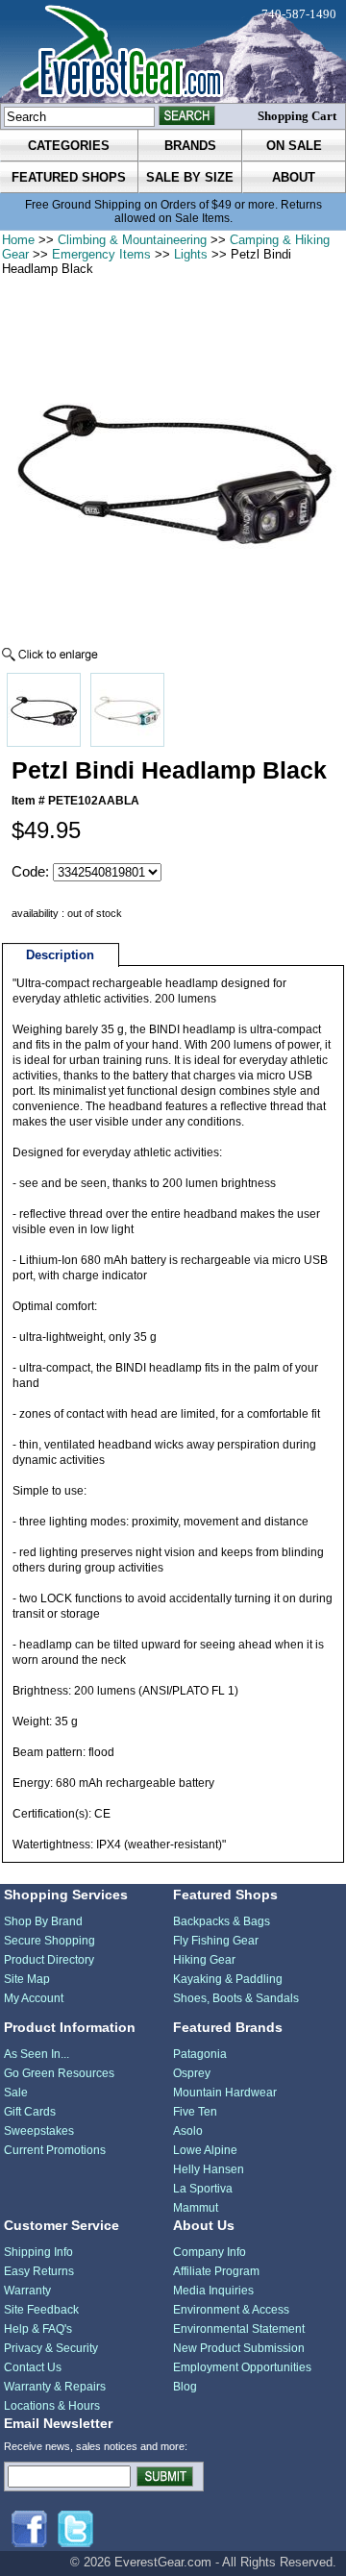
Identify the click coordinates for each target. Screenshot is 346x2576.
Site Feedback (41, 2310)
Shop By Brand (43, 1921)
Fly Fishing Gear (216, 1941)
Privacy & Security (51, 2348)
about (294, 177)
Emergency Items (101, 254)
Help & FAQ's (38, 2329)
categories (69, 146)
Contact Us (33, 2367)
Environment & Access (231, 2310)
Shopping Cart (297, 116)
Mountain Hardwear (225, 2093)
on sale (294, 146)
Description (60, 955)
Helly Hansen (209, 2169)
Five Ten (195, 2112)
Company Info (210, 2252)
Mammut (196, 2208)
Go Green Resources (59, 2073)
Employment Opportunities (242, 2367)
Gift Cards (30, 2112)
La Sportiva (203, 2189)
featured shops (69, 177)
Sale (16, 2093)
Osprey (192, 2073)
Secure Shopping (49, 1941)
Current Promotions (55, 2150)
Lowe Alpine (205, 2150)
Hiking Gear (204, 1960)
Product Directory (49, 1960)
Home (18, 240)
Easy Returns (39, 2271)
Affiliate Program (216, 2271)
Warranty (27, 2291)
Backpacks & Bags (222, 1921)
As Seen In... (37, 2054)
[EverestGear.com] (173, 51)
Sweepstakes (39, 2131)
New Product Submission (239, 2348)
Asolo (188, 2131)
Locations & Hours (52, 2406)
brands (190, 146)
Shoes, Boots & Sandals (236, 1998)
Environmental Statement (239, 2329)
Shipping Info (38, 2252)
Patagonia (200, 2054)
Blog (185, 2387)
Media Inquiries (213, 2291)
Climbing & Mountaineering (132, 240)
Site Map (27, 1979)
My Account (34, 1998)
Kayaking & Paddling (228, 1979)
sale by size (190, 177)
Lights (191, 254)
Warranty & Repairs (55, 2387)
